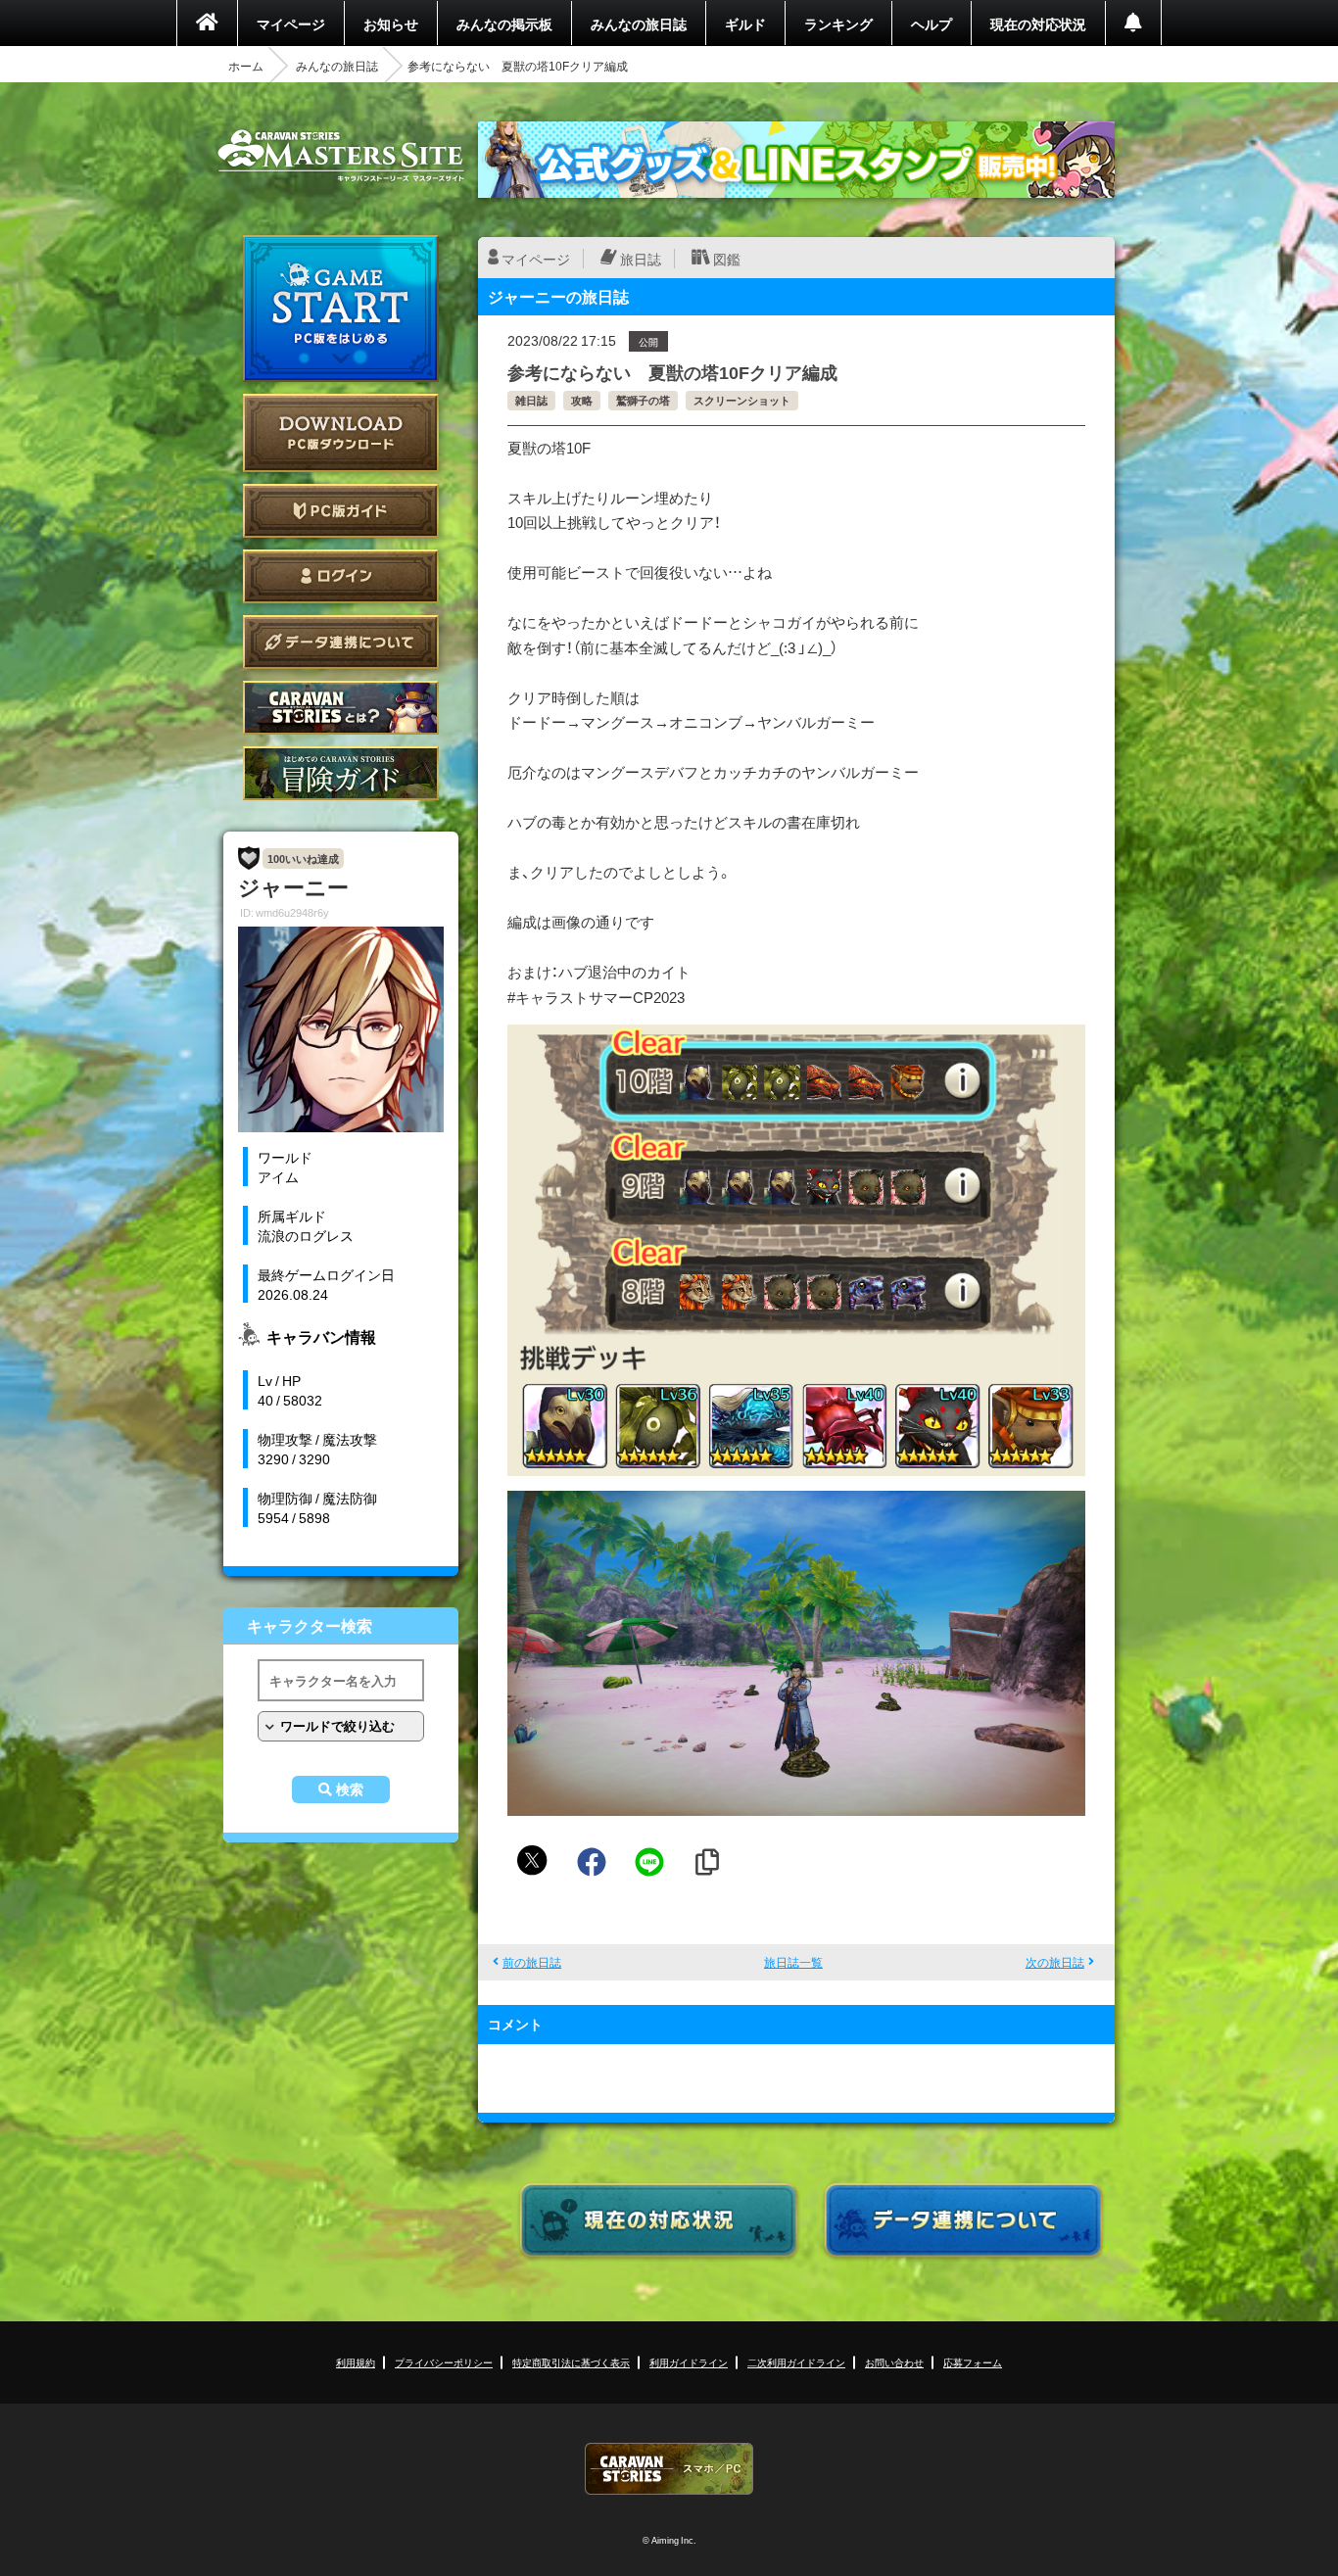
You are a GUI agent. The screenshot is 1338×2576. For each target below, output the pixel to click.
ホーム (246, 66)
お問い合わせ (894, 2362)
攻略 (582, 400)
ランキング (838, 24)
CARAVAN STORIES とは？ (341, 708)
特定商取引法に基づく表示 (571, 2362)
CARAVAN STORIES (669, 2469)
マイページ (291, 24)
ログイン (341, 576)
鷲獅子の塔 (643, 400)
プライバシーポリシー (444, 2362)
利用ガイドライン (689, 2362)
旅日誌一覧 (793, 1962)
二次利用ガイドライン (796, 2362)
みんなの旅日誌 (639, 24)
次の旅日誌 (1055, 1962)
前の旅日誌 (532, 1962)
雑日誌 (531, 400)
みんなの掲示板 (504, 24)
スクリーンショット (742, 400)
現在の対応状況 (1038, 24)
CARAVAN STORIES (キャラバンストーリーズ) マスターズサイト (341, 156)
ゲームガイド (341, 773)
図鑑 (727, 259)
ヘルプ (932, 24)
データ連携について (341, 642)
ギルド (745, 24)
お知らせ (391, 24)
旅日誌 (641, 259)
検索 (350, 1789)
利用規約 (356, 2362)
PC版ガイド (341, 511)
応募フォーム (973, 2362)
